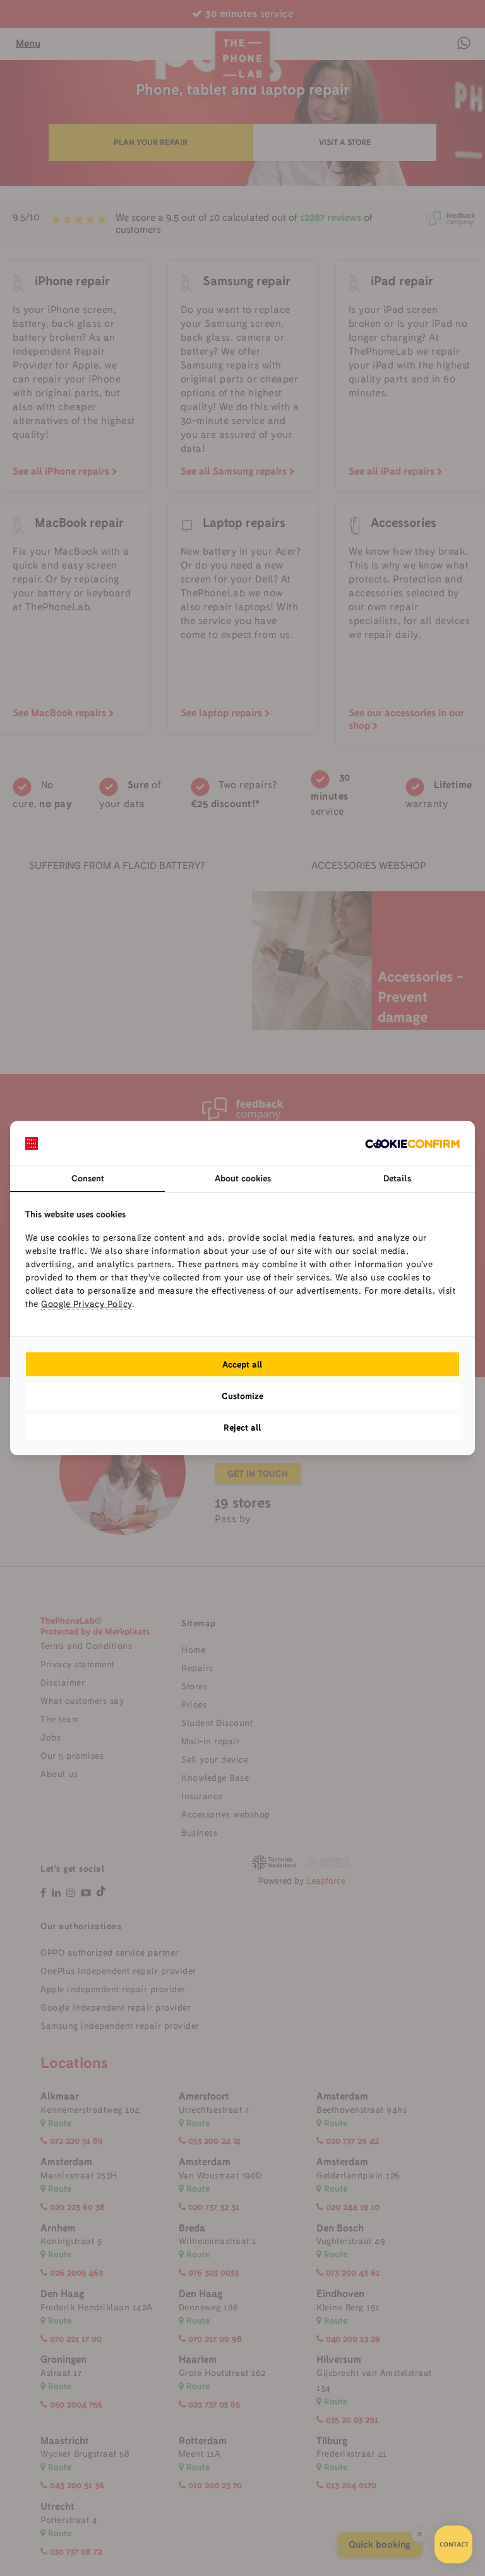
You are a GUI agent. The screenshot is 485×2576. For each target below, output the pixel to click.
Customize (242, 1396)
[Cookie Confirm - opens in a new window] (412, 1143)
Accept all (242, 1364)
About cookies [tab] (243, 1178)
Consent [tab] (88, 1178)
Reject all (242, 1427)
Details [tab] (397, 1178)
